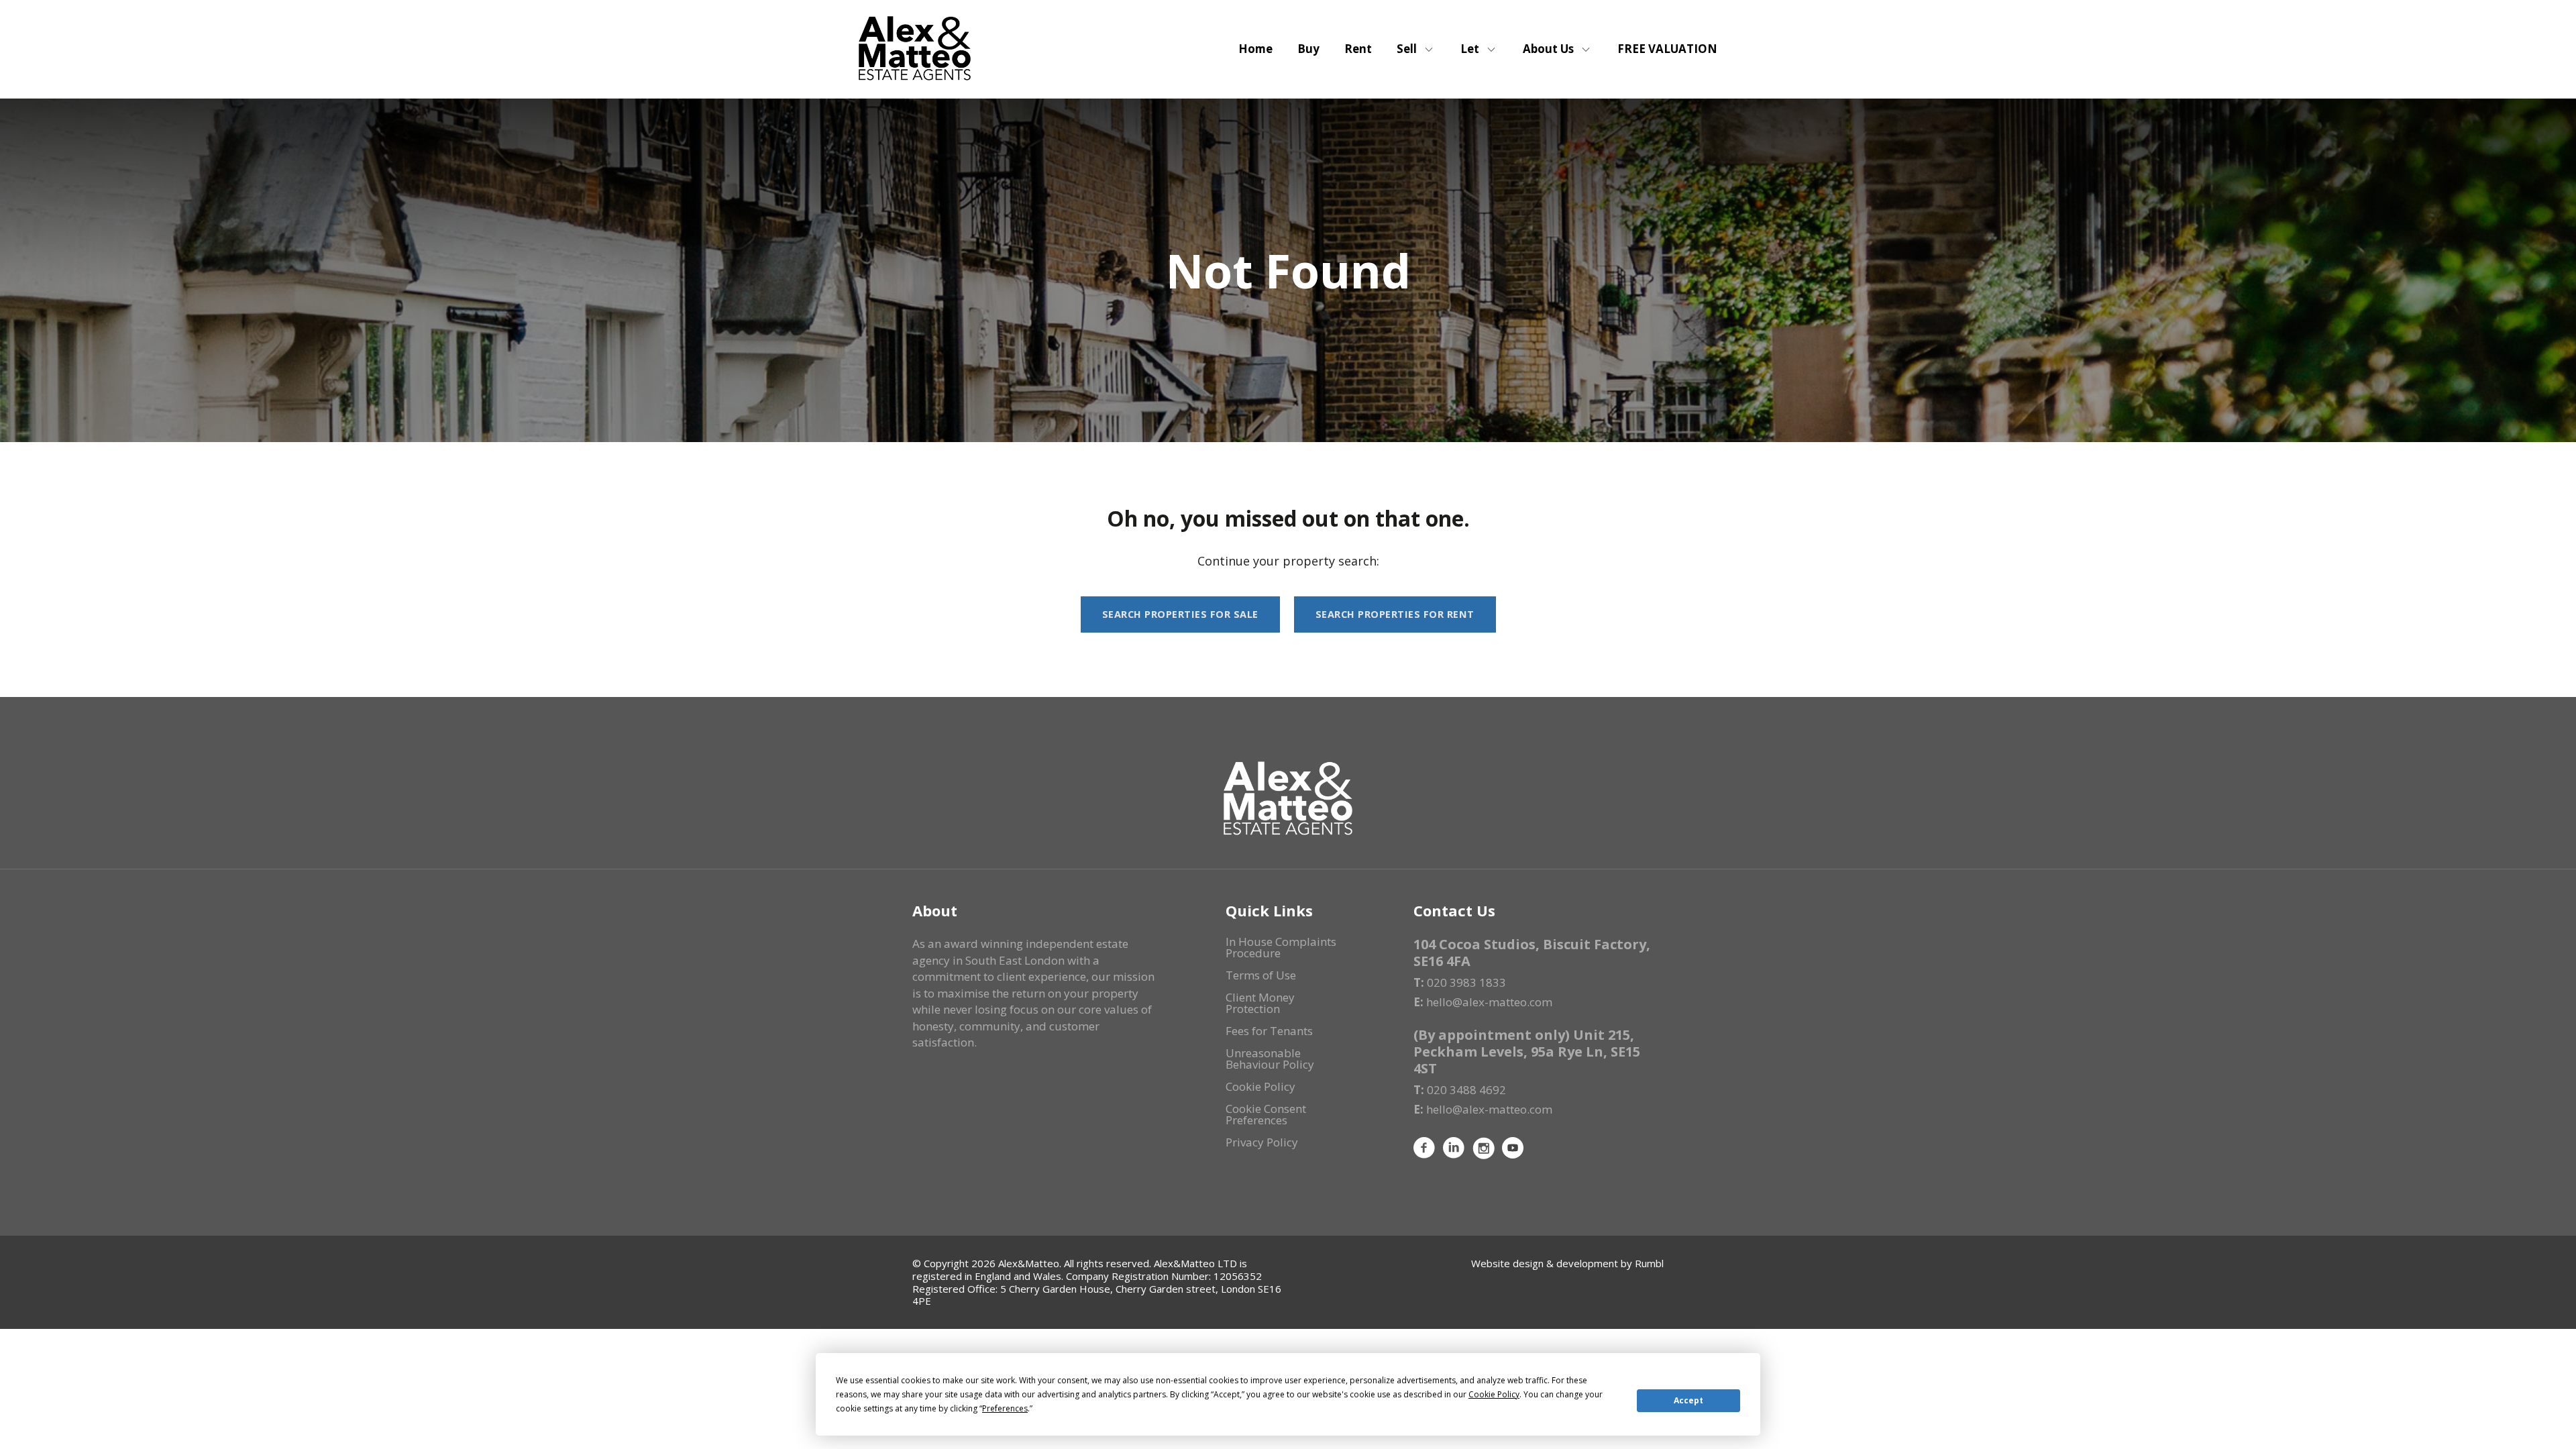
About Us (1548, 49)
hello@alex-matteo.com (1489, 1002)
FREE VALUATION (1667, 49)
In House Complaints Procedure (1281, 947)
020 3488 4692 (1466, 1090)
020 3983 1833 (1466, 982)
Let (1470, 49)
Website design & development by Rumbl (1567, 1263)
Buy (1308, 49)
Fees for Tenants (1269, 1031)
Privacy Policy (1262, 1142)
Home (1255, 49)
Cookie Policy (1260, 1086)
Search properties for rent (1395, 614)
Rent (1358, 49)
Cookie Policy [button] (1494, 1394)
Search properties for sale (1180, 614)
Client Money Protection (1260, 1003)
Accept (1688, 1400)
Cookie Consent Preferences (1266, 1114)
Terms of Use (1261, 975)
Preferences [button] (1005, 1408)
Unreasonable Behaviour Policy (1270, 1059)
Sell (1407, 49)
